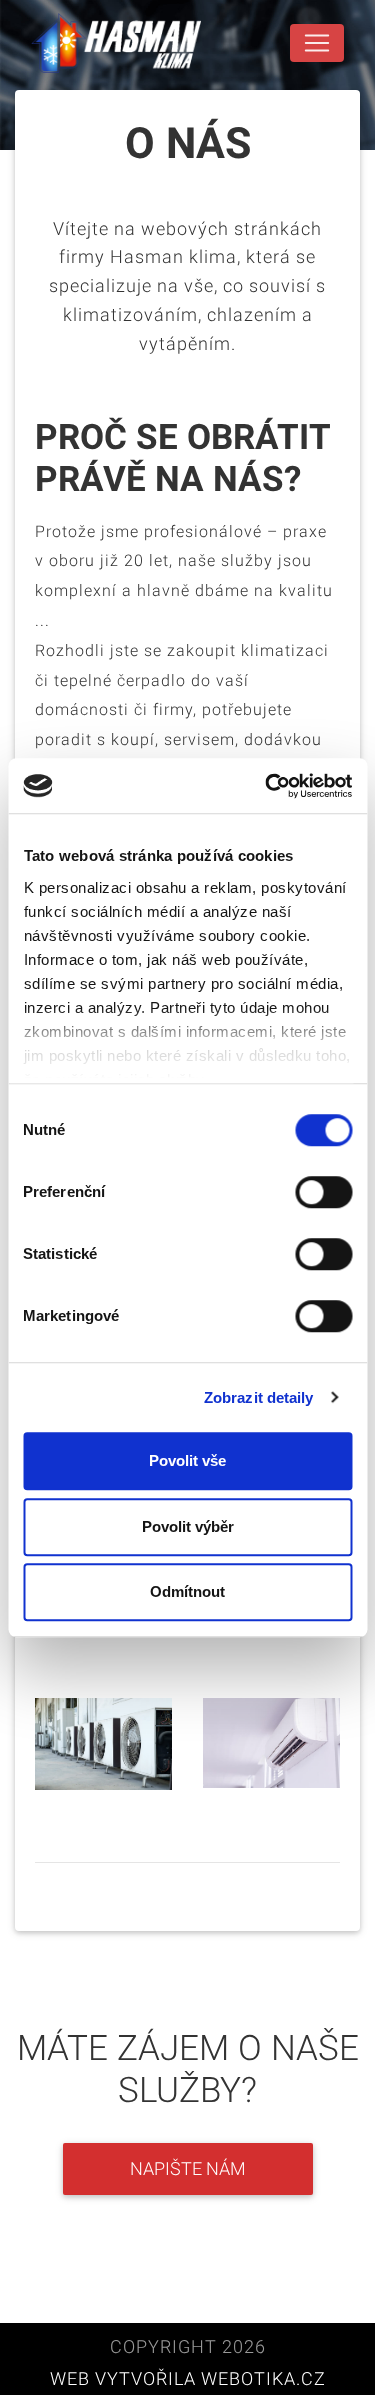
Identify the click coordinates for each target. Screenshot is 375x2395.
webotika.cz (263, 2379)
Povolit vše (187, 1460)
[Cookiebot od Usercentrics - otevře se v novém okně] (267, 786)
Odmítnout (187, 1591)
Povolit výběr (188, 1526)
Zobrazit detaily (259, 1397)
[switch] (323, 1192)
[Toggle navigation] (317, 43)
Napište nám (188, 2169)
